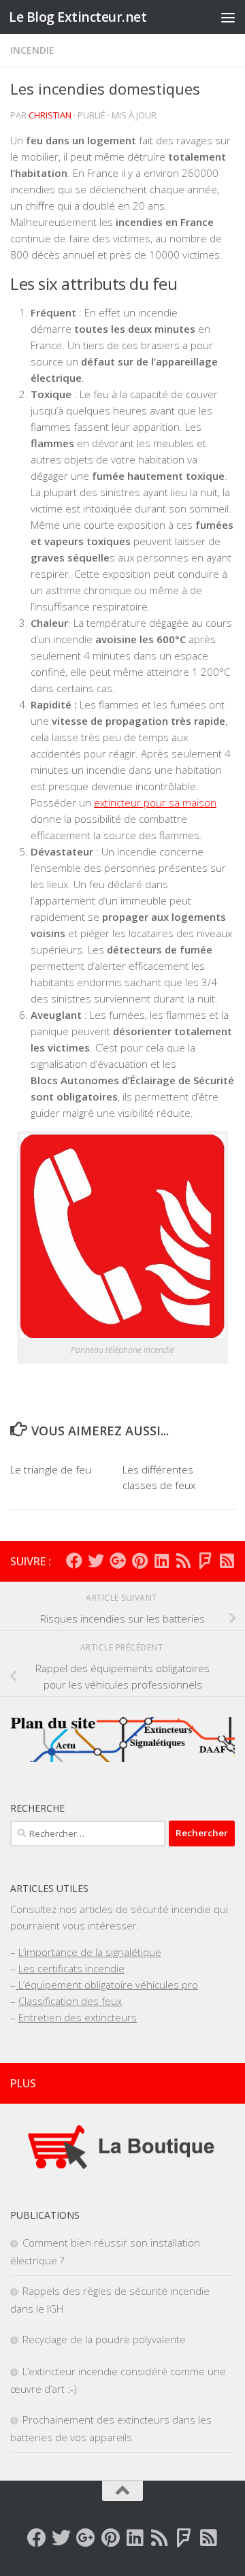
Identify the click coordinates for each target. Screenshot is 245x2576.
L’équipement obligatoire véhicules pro (107, 1985)
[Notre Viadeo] (227, 1561)
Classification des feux (70, 2001)
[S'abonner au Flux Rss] (183, 1561)
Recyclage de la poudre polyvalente (104, 2339)
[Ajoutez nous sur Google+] (118, 1561)
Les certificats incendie (71, 1968)
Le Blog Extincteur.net (78, 17)
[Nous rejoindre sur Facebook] (74, 1561)
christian (50, 115)
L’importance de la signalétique (90, 1952)
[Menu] (228, 17)
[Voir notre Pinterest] (140, 1561)
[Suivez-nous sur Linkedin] (161, 1561)
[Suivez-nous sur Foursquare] (205, 1561)
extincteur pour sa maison (155, 802)
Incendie (32, 50)
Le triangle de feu (51, 1469)
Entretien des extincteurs (78, 2017)
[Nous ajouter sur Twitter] (96, 1561)
